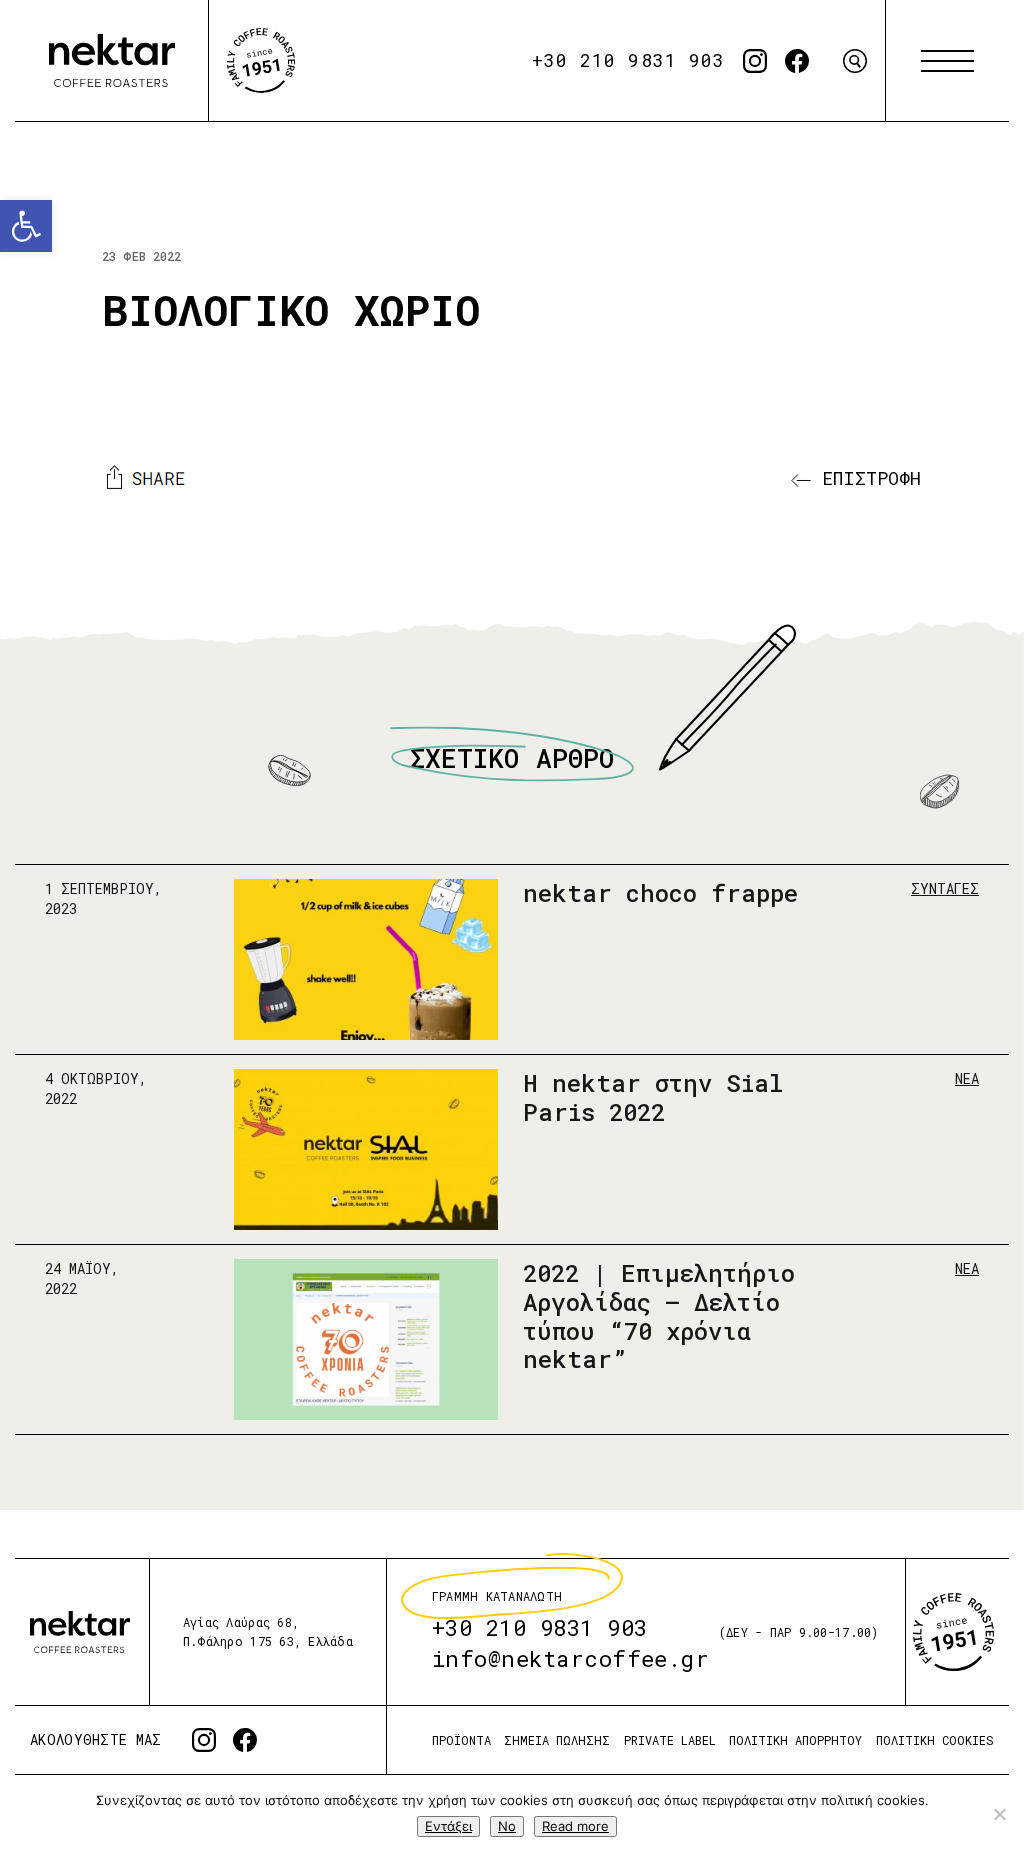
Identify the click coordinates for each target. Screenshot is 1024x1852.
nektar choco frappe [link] (660, 893)
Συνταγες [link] (945, 888)
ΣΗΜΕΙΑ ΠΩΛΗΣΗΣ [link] (557, 1741)
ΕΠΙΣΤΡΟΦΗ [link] (866, 478)
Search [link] (855, 61)
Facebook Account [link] (797, 61)
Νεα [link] (967, 1078)
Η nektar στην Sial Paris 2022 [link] (653, 1097)
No (507, 1826)
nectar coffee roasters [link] (112, 61)
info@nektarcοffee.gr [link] (571, 1659)
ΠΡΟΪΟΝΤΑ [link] (461, 1741)
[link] (26, 226)
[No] (999, 1814)
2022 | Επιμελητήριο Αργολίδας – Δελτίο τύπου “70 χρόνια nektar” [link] (659, 1316)
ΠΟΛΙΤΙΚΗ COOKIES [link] (935, 1741)
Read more (575, 1826)
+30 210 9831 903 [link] (628, 60)
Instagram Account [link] (755, 61)
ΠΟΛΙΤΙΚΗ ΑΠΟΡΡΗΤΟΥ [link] (795, 1741)
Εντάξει (448, 1826)
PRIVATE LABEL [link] (670, 1741)
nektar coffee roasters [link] (80, 1632)
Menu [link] (947, 61)
